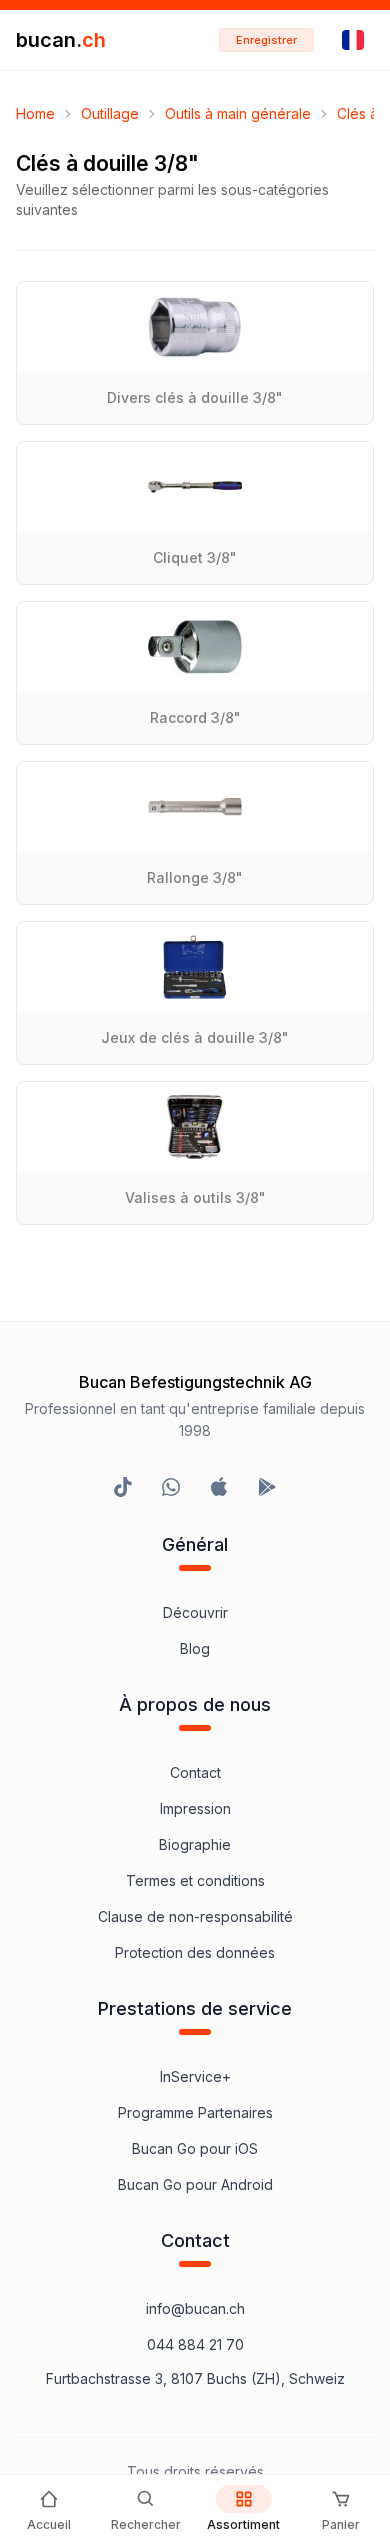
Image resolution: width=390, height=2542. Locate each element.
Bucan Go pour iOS (195, 2148)
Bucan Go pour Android (195, 2184)
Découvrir (195, 1612)
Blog (195, 1648)
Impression (195, 1808)
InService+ (195, 2076)
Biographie (195, 1844)
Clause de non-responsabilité (195, 1916)
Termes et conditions (195, 1880)
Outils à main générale (238, 113)
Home (35, 113)
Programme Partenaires (195, 2112)
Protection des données (195, 1952)
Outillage (110, 113)
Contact (195, 1772)
